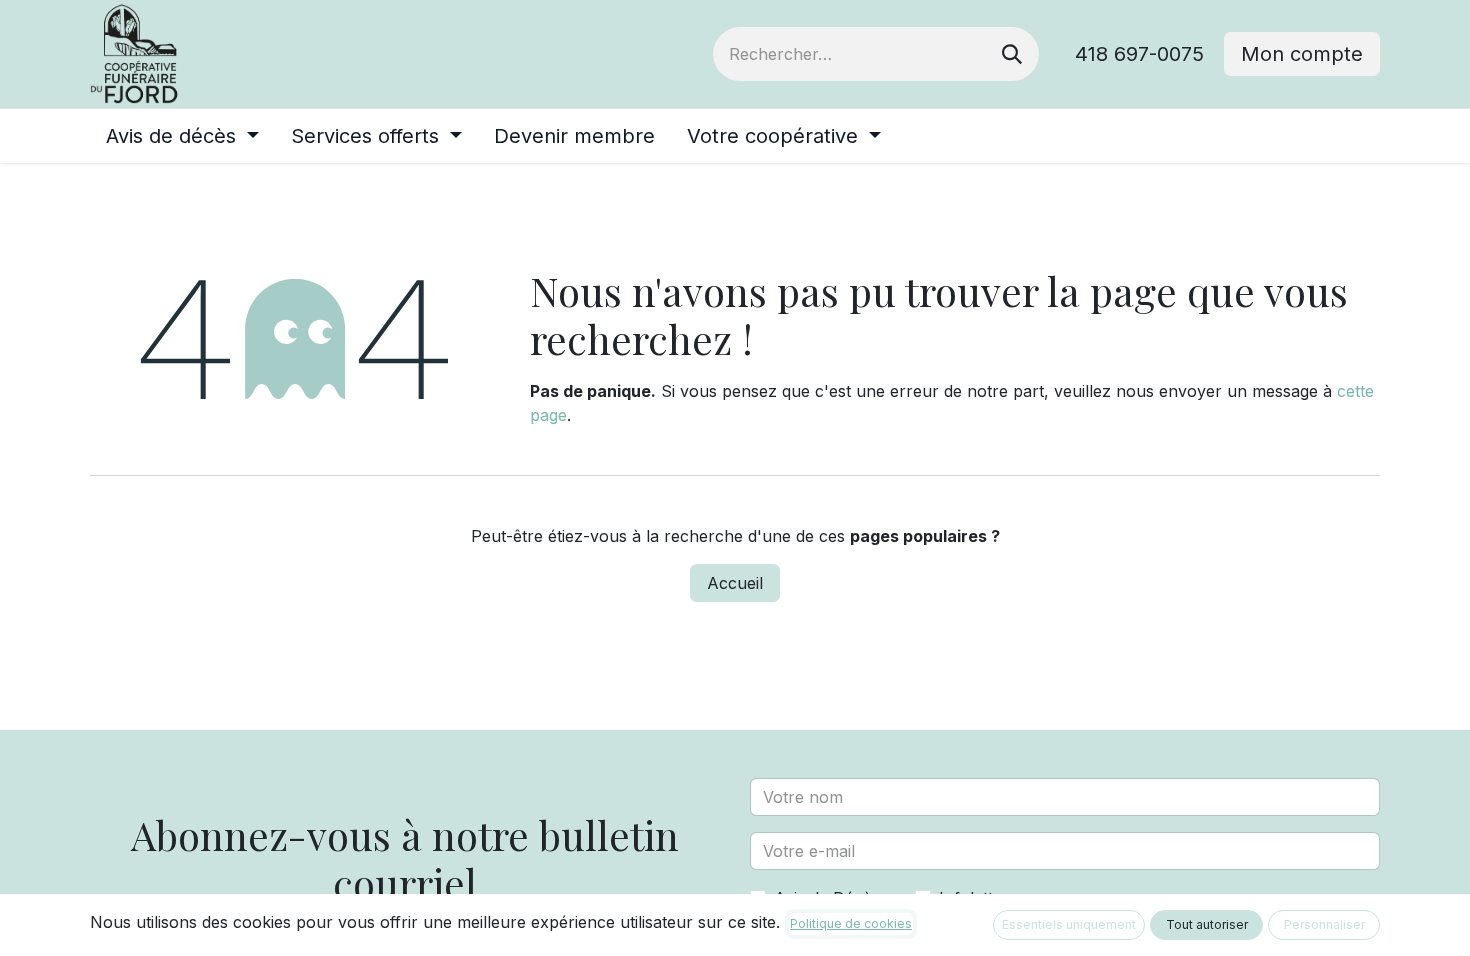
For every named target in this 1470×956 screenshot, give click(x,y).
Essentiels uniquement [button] (1069, 924)
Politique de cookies (851, 923)
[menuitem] (182, 136)
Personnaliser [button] (1324, 924)
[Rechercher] (1012, 54)
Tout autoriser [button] (1207, 924)
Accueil (735, 583)
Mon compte (1302, 54)
